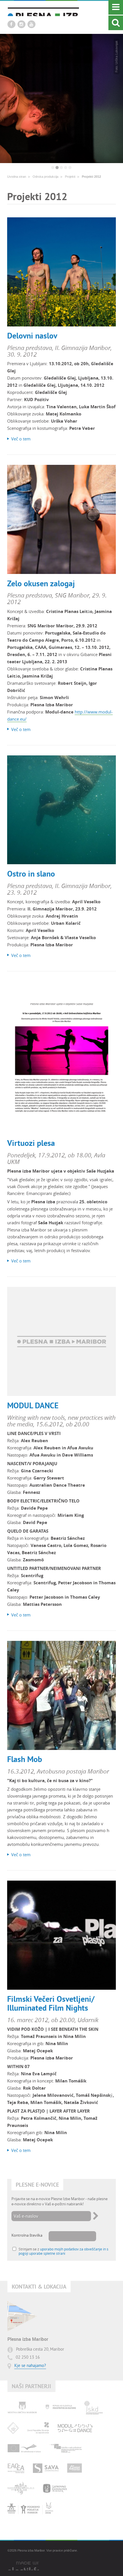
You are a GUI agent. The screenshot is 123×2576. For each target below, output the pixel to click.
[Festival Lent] (21, 2488)
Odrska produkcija (45, 177)
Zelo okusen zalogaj (41, 583)
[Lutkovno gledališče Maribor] (55, 2488)
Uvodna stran (17, 177)
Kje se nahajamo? (30, 2366)
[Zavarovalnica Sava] (46, 2468)
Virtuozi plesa (31, 1143)
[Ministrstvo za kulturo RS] (61, 2408)
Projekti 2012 (91, 177)
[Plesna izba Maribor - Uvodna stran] (43, 12)
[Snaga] (75, 2468)
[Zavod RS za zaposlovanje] (38, 2428)
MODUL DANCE (33, 1405)
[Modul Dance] (75, 2428)
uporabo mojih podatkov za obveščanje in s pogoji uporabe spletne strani (64, 2251)
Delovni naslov (32, 336)
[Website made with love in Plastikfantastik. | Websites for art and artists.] (23, 2566)
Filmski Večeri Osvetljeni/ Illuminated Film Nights (51, 2003)
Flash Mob (25, 1759)
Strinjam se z (64, 2251)
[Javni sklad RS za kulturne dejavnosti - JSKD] (94, 2408)
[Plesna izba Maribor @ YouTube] (31, 24)
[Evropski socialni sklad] (67, 2448)
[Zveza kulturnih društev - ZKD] (13, 2428)
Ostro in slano (31, 874)
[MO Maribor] (22, 2408)
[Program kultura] (24, 2448)
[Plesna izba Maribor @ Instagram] (21, 24)
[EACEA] (16, 2468)
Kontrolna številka (27, 2235)
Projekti (70, 177)
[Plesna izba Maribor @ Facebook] (11, 24)
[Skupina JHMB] (30, 2508)
